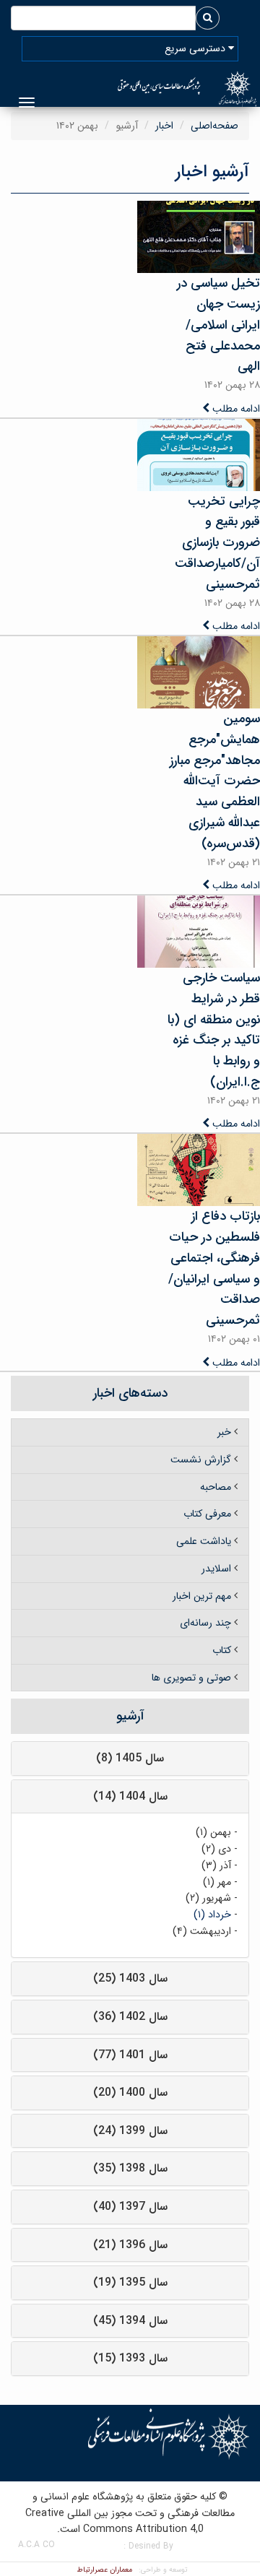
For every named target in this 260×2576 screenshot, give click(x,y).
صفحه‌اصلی (214, 126)
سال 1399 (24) (130, 2131)
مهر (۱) (217, 1882)
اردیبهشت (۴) (202, 1931)
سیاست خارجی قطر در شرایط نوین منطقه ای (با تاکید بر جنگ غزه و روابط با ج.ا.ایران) (214, 1030)
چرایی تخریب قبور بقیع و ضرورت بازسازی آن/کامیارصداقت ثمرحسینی (217, 543)
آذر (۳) (216, 1865)
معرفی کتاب (207, 1514)
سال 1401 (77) (130, 2055)
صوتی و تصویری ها (191, 1678)
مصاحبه (216, 1487)
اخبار (164, 126)
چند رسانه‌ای (205, 1623)
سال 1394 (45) (130, 2321)
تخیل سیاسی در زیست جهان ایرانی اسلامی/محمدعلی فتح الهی (218, 325)
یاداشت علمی (204, 1541)
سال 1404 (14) (130, 1796)
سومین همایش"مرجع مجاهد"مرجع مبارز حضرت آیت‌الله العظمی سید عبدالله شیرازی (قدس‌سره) (215, 781)
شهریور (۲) (208, 1898)
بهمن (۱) (213, 1832)
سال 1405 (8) (130, 1758)
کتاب (222, 1650)
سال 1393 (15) (130, 2358)
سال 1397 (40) (130, 2207)
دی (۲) (216, 1849)
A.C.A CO (36, 2545)
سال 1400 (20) (130, 2093)
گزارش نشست (201, 1460)
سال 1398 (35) (130, 2168)
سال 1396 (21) (130, 2245)
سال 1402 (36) (130, 2017)
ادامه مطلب (235, 409)
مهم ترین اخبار (202, 1596)
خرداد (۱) (212, 1914)
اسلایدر (216, 1569)
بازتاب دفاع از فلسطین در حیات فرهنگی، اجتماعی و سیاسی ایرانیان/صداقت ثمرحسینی (214, 1268)
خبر (224, 1432)
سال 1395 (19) (130, 2282)
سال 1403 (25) (130, 1978)
